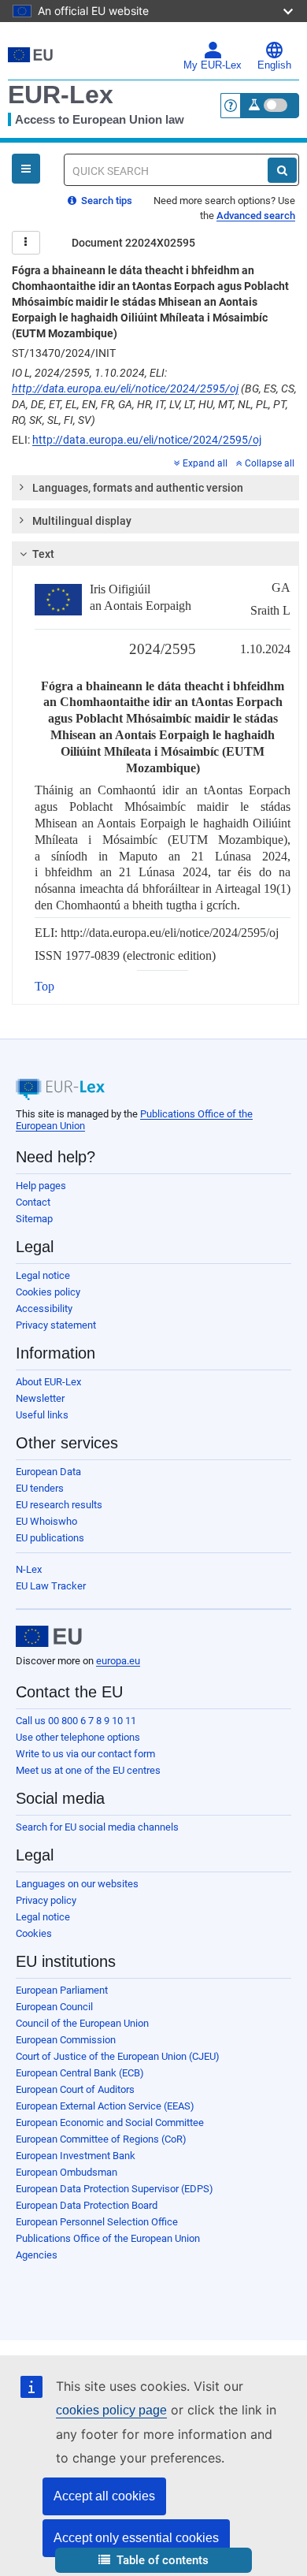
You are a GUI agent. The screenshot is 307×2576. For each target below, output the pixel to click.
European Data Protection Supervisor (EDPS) (115, 2189)
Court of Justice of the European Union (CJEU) (118, 2056)
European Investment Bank (76, 2156)
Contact (33, 1202)
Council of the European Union (82, 2023)
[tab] (155, 488)
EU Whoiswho (46, 1521)
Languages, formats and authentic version (138, 488)
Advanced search (256, 216)
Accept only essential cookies (136, 2538)
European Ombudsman (67, 2172)
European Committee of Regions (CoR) (101, 2139)
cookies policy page (111, 2410)
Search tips (105, 201)
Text (43, 554)
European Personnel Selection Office (97, 2222)
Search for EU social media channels (97, 1827)
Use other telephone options (78, 1737)
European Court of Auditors (75, 2089)
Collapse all (270, 463)
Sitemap (34, 1219)
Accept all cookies (104, 2496)
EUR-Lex (61, 95)
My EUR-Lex (213, 65)
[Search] (282, 170)
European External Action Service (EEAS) (105, 2106)
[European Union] (49, 1637)
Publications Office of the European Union (108, 2238)
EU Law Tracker (51, 1586)
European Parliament (62, 1990)
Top (44, 986)
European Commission (66, 2040)
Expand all (205, 463)
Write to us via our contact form (85, 1754)
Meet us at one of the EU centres (88, 1770)
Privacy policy (46, 1900)
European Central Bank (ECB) (80, 2073)
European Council (54, 2007)
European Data (48, 1472)
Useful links (42, 1415)
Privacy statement (56, 1325)
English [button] (274, 65)
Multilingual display (82, 521)
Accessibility (44, 1308)
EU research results (59, 1505)
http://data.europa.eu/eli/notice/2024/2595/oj (125, 388)
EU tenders (40, 1488)
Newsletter (40, 1398)
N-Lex (29, 1569)
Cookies (34, 1933)
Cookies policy (48, 1292)
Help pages (41, 1186)
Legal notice (43, 1275)
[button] (153, 2561)
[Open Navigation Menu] (26, 169)
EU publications (50, 1538)
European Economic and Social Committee (110, 2123)
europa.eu (118, 1661)
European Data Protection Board (87, 2205)
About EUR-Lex (48, 1382)
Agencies (37, 2255)
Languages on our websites (77, 1884)
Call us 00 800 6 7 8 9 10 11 (76, 1721)
